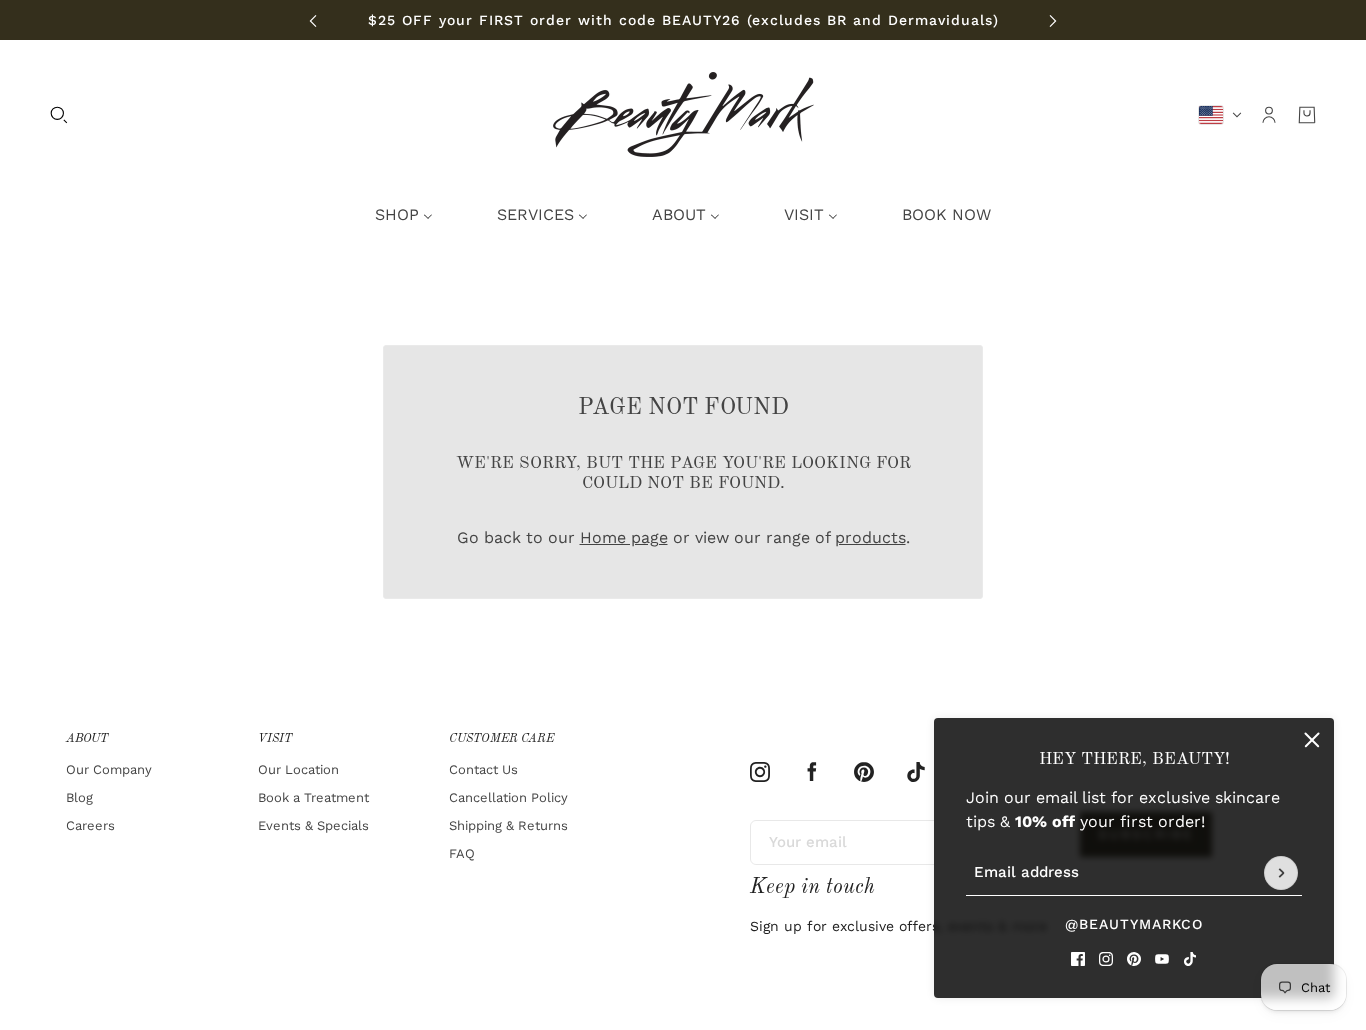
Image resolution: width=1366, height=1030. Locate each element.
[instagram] (1106, 959)
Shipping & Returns (508, 825)
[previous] (313, 20)
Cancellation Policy (508, 797)
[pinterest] (1134, 959)
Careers (90, 825)
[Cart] (1307, 115)
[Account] (1269, 115)
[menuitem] (404, 215)
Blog (79, 797)
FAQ (462, 853)
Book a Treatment (313, 797)
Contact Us (483, 769)
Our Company (109, 769)
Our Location (298, 769)
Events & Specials (313, 825)
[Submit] (1281, 873)
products (870, 537)
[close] (1312, 740)
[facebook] (1078, 959)
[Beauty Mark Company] (683, 114)
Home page (624, 537)
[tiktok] (1190, 959)
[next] (1053, 20)
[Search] (59, 115)
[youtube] (1162, 959)
